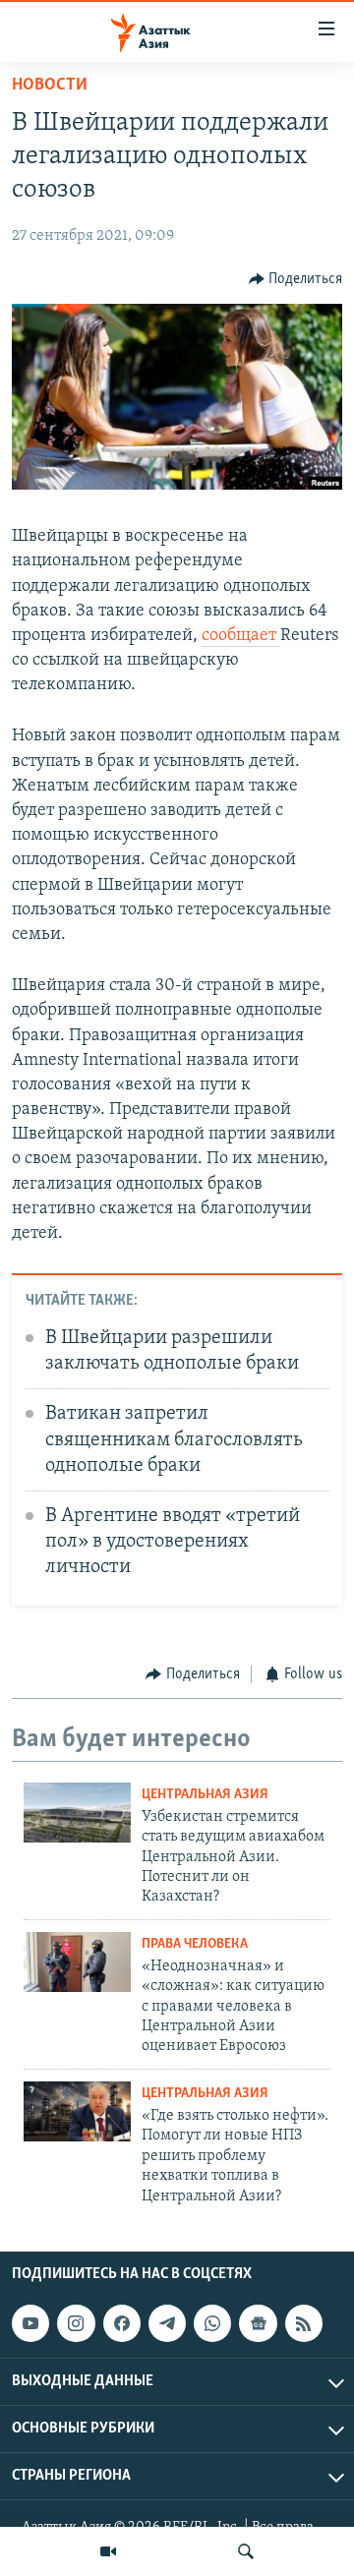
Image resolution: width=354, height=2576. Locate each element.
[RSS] (304, 2323)
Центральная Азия (205, 1795)
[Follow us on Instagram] (76, 2323)
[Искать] (246, 2551)
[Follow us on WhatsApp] (212, 2323)
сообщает (241, 636)
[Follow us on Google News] (258, 2323)
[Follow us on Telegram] (167, 2323)
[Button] (296, 279)
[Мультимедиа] (108, 2551)
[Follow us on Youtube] (30, 2323)
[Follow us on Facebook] (122, 2323)
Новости (50, 86)
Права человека (195, 1944)
